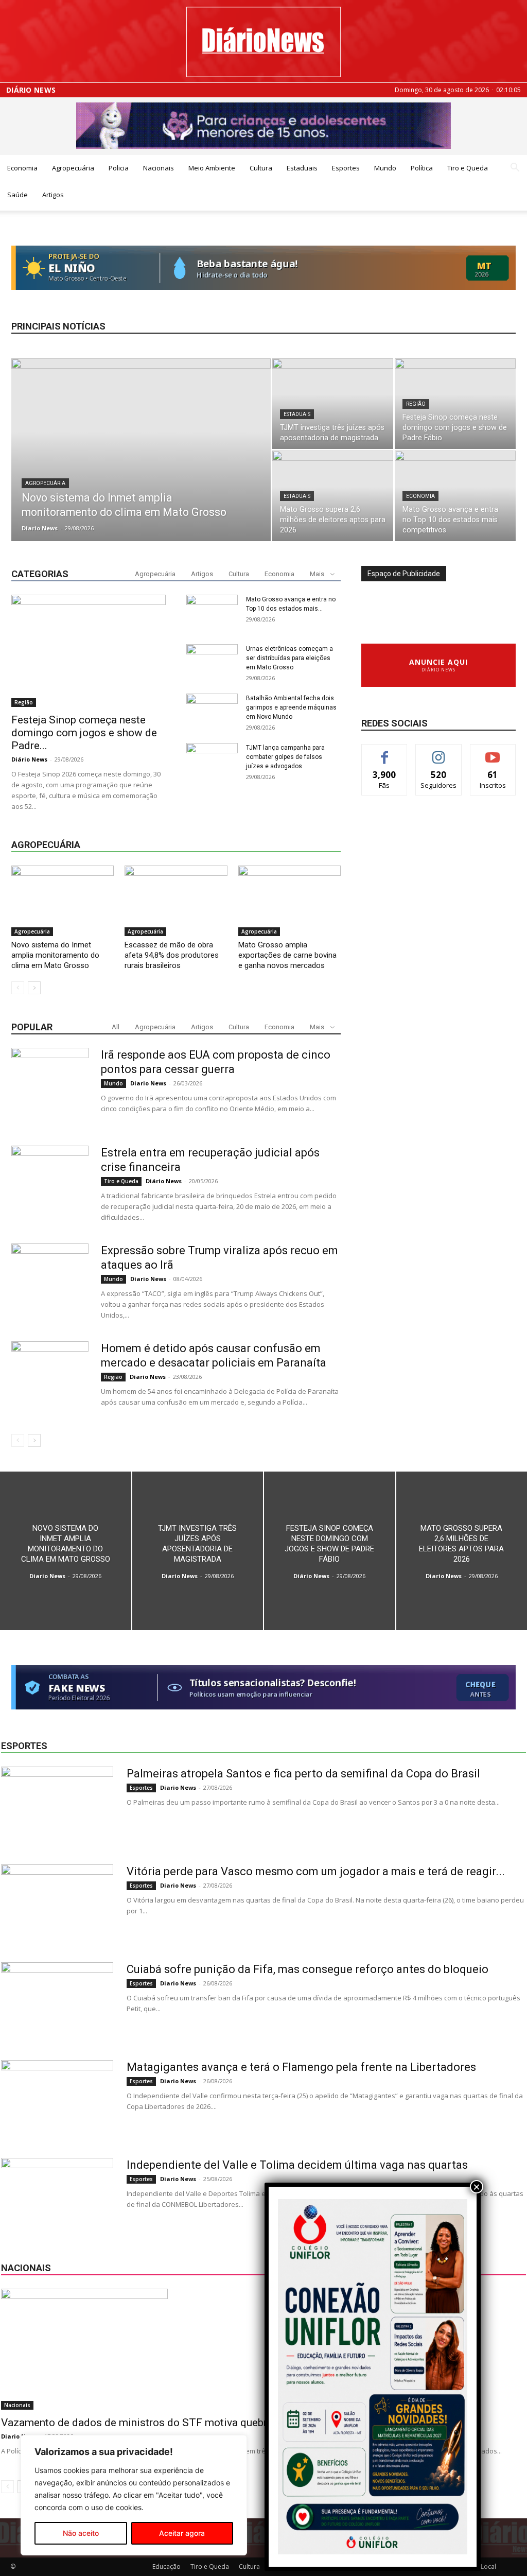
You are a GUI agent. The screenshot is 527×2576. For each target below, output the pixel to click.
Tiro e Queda (468, 168)
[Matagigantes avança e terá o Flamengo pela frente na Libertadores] (57, 2099)
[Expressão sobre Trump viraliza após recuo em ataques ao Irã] (50, 1282)
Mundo (385, 168)
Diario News (40, 528)
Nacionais (159, 168)
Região (416, 404)
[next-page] (34, 988)
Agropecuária (73, 168)
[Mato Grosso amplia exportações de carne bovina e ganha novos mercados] (289, 901)
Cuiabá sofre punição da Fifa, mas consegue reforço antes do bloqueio (308, 1969)
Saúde (17, 195)
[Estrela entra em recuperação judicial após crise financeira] (50, 1184)
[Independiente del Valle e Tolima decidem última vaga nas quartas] (57, 2197)
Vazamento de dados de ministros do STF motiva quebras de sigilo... (165, 2423)
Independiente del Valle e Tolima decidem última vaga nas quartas (297, 2165)
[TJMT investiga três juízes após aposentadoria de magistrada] (333, 404)
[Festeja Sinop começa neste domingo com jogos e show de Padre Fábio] (455, 404)
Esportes (346, 168)
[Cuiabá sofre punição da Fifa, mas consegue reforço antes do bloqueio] (57, 2001)
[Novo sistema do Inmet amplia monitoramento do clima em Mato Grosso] (141, 471)
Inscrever (493, 752)
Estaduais (302, 168)
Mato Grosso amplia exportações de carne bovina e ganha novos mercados (287, 955)
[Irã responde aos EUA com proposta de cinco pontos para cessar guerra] (50, 1086)
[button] (515, 169)
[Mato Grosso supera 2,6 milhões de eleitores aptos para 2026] (333, 496)
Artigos (53, 195)
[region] (134, 2495)
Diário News (31, 90)
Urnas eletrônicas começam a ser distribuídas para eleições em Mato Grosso (289, 658)
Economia (22, 168)
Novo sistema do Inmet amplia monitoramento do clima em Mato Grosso (55, 955)
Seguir (439, 752)
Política (422, 168)
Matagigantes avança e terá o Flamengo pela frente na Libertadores (301, 2067)
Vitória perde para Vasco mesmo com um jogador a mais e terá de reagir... (316, 1871)
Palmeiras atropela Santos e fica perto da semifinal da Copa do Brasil (303, 1774)
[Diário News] (263, 42)
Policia (119, 168)
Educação (166, 2566)
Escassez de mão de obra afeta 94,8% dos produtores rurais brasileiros (172, 955)
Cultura (261, 168)
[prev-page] (18, 988)
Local (488, 2566)
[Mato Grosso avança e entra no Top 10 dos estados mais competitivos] (455, 496)
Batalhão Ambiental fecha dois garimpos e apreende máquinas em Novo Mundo (291, 707)
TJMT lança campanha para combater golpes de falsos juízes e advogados (285, 757)
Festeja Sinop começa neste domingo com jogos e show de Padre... (84, 733)
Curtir (384, 752)
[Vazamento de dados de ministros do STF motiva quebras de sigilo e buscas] (263, 2349)
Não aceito (81, 2533)
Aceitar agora (182, 2533)
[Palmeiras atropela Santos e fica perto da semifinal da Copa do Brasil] (57, 1805)
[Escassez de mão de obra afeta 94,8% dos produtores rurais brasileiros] (176, 901)
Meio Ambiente (212, 168)
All (116, 1027)
